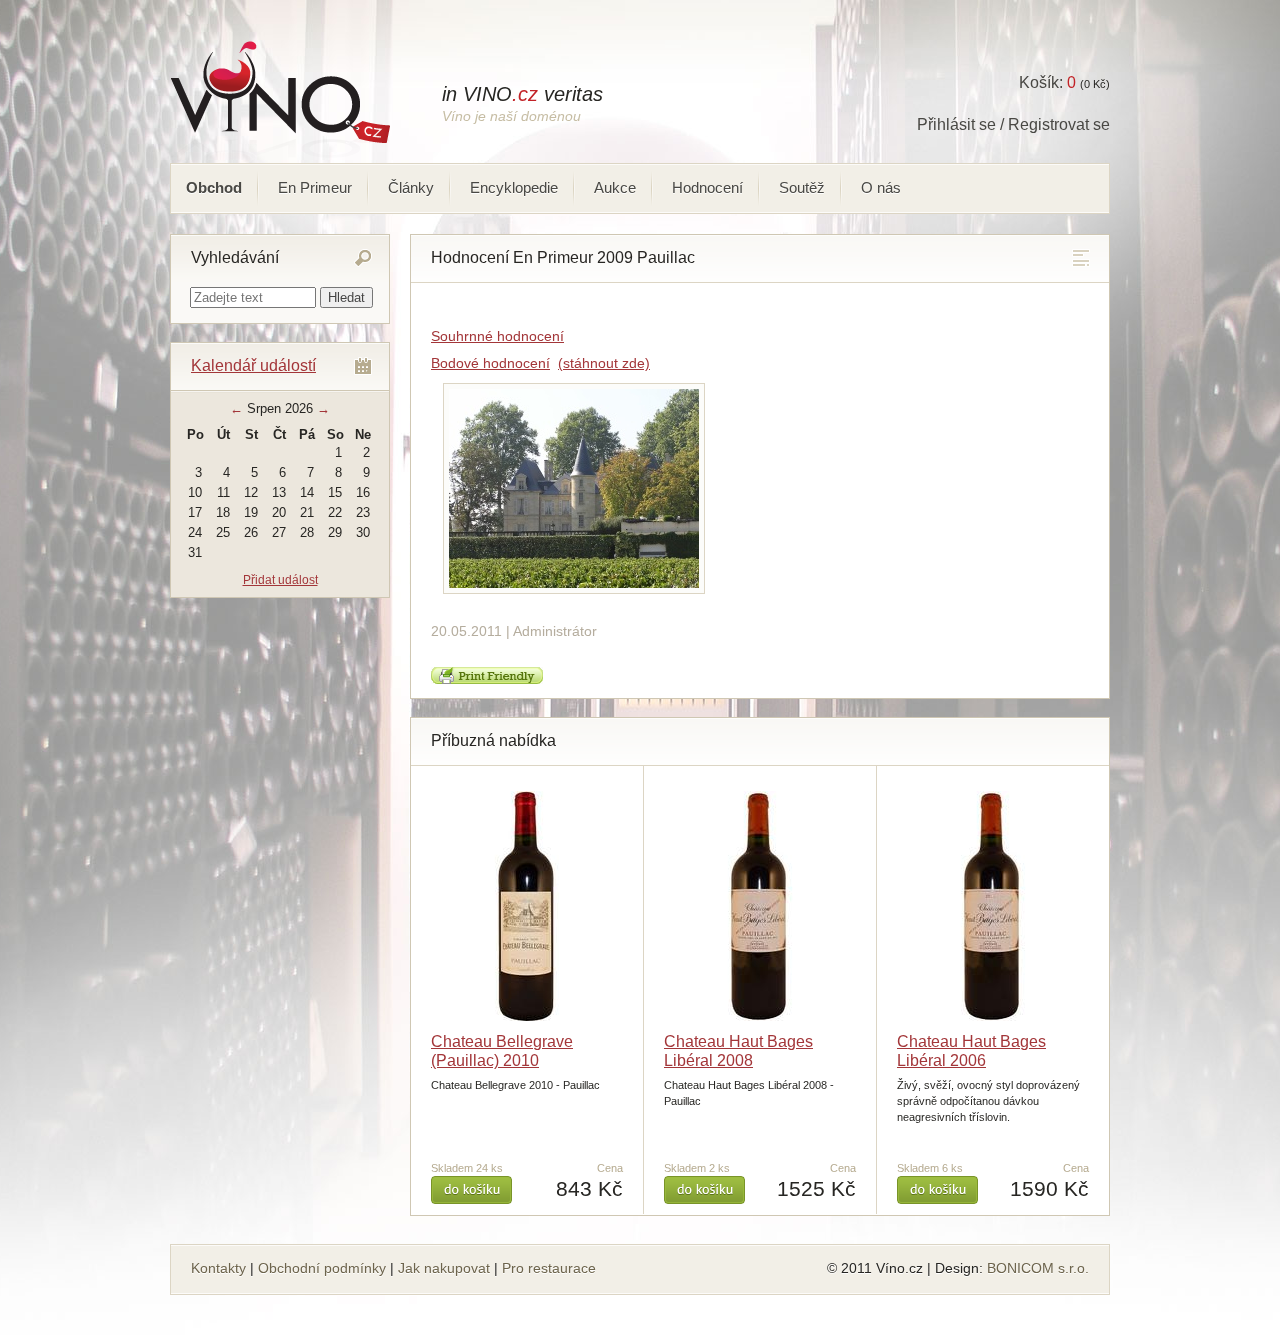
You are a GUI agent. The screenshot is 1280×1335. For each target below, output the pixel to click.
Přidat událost (280, 579)
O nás (881, 187)
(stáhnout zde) (604, 363)
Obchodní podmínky (322, 1268)
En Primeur (315, 187)
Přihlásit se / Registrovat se (1013, 124)
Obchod (214, 187)
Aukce (615, 187)
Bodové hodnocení (490, 363)
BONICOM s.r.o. (1038, 1268)
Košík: (1047, 82)
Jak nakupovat (444, 1268)
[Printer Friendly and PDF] (487, 679)
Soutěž (802, 187)
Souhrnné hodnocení (497, 336)
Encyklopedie (514, 187)
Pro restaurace (549, 1268)
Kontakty (218, 1268)
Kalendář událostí (253, 365)
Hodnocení (707, 187)
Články (411, 187)
